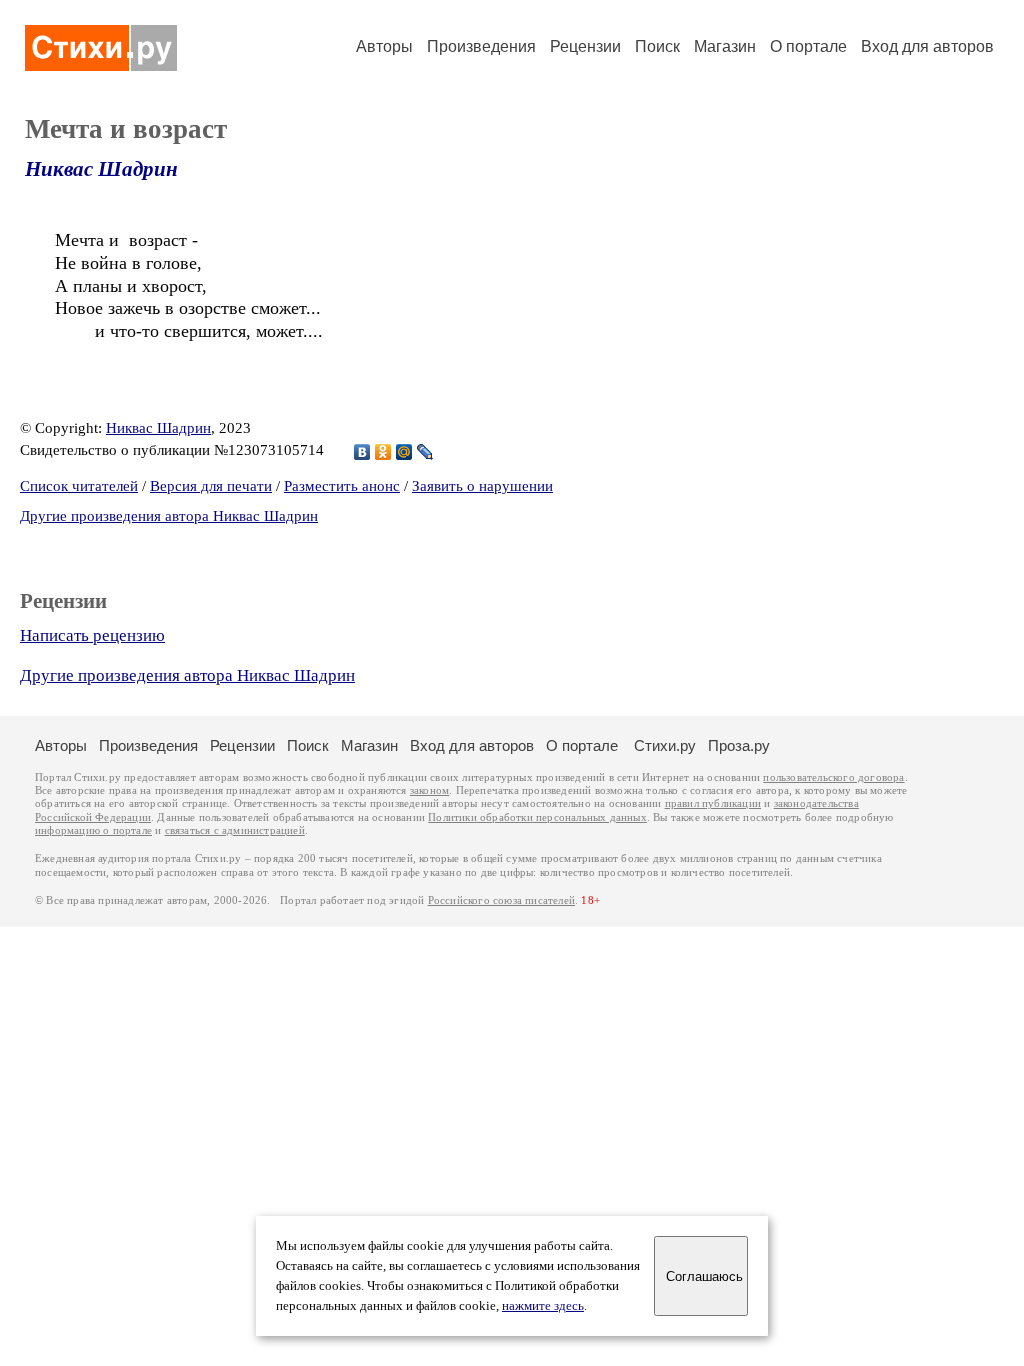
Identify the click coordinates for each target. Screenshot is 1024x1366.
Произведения (481, 46)
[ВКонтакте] (362, 452)
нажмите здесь (543, 1306)
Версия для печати (211, 486)
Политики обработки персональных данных (537, 817)
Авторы (384, 46)
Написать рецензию (92, 635)
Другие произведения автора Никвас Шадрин (169, 516)
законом (429, 790)
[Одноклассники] (383, 452)
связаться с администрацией (235, 830)
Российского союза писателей (501, 900)
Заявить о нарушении (482, 486)
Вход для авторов (927, 46)
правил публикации (713, 803)
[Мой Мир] (404, 452)
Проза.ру (739, 745)
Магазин (725, 46)
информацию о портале (93, 830)
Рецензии (585, 46)
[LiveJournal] (425, 452)
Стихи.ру (665, 745)
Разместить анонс (342, 486)
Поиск (657, 46)
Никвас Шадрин (101, 169)
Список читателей (79, 486)
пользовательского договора (833, 777)
